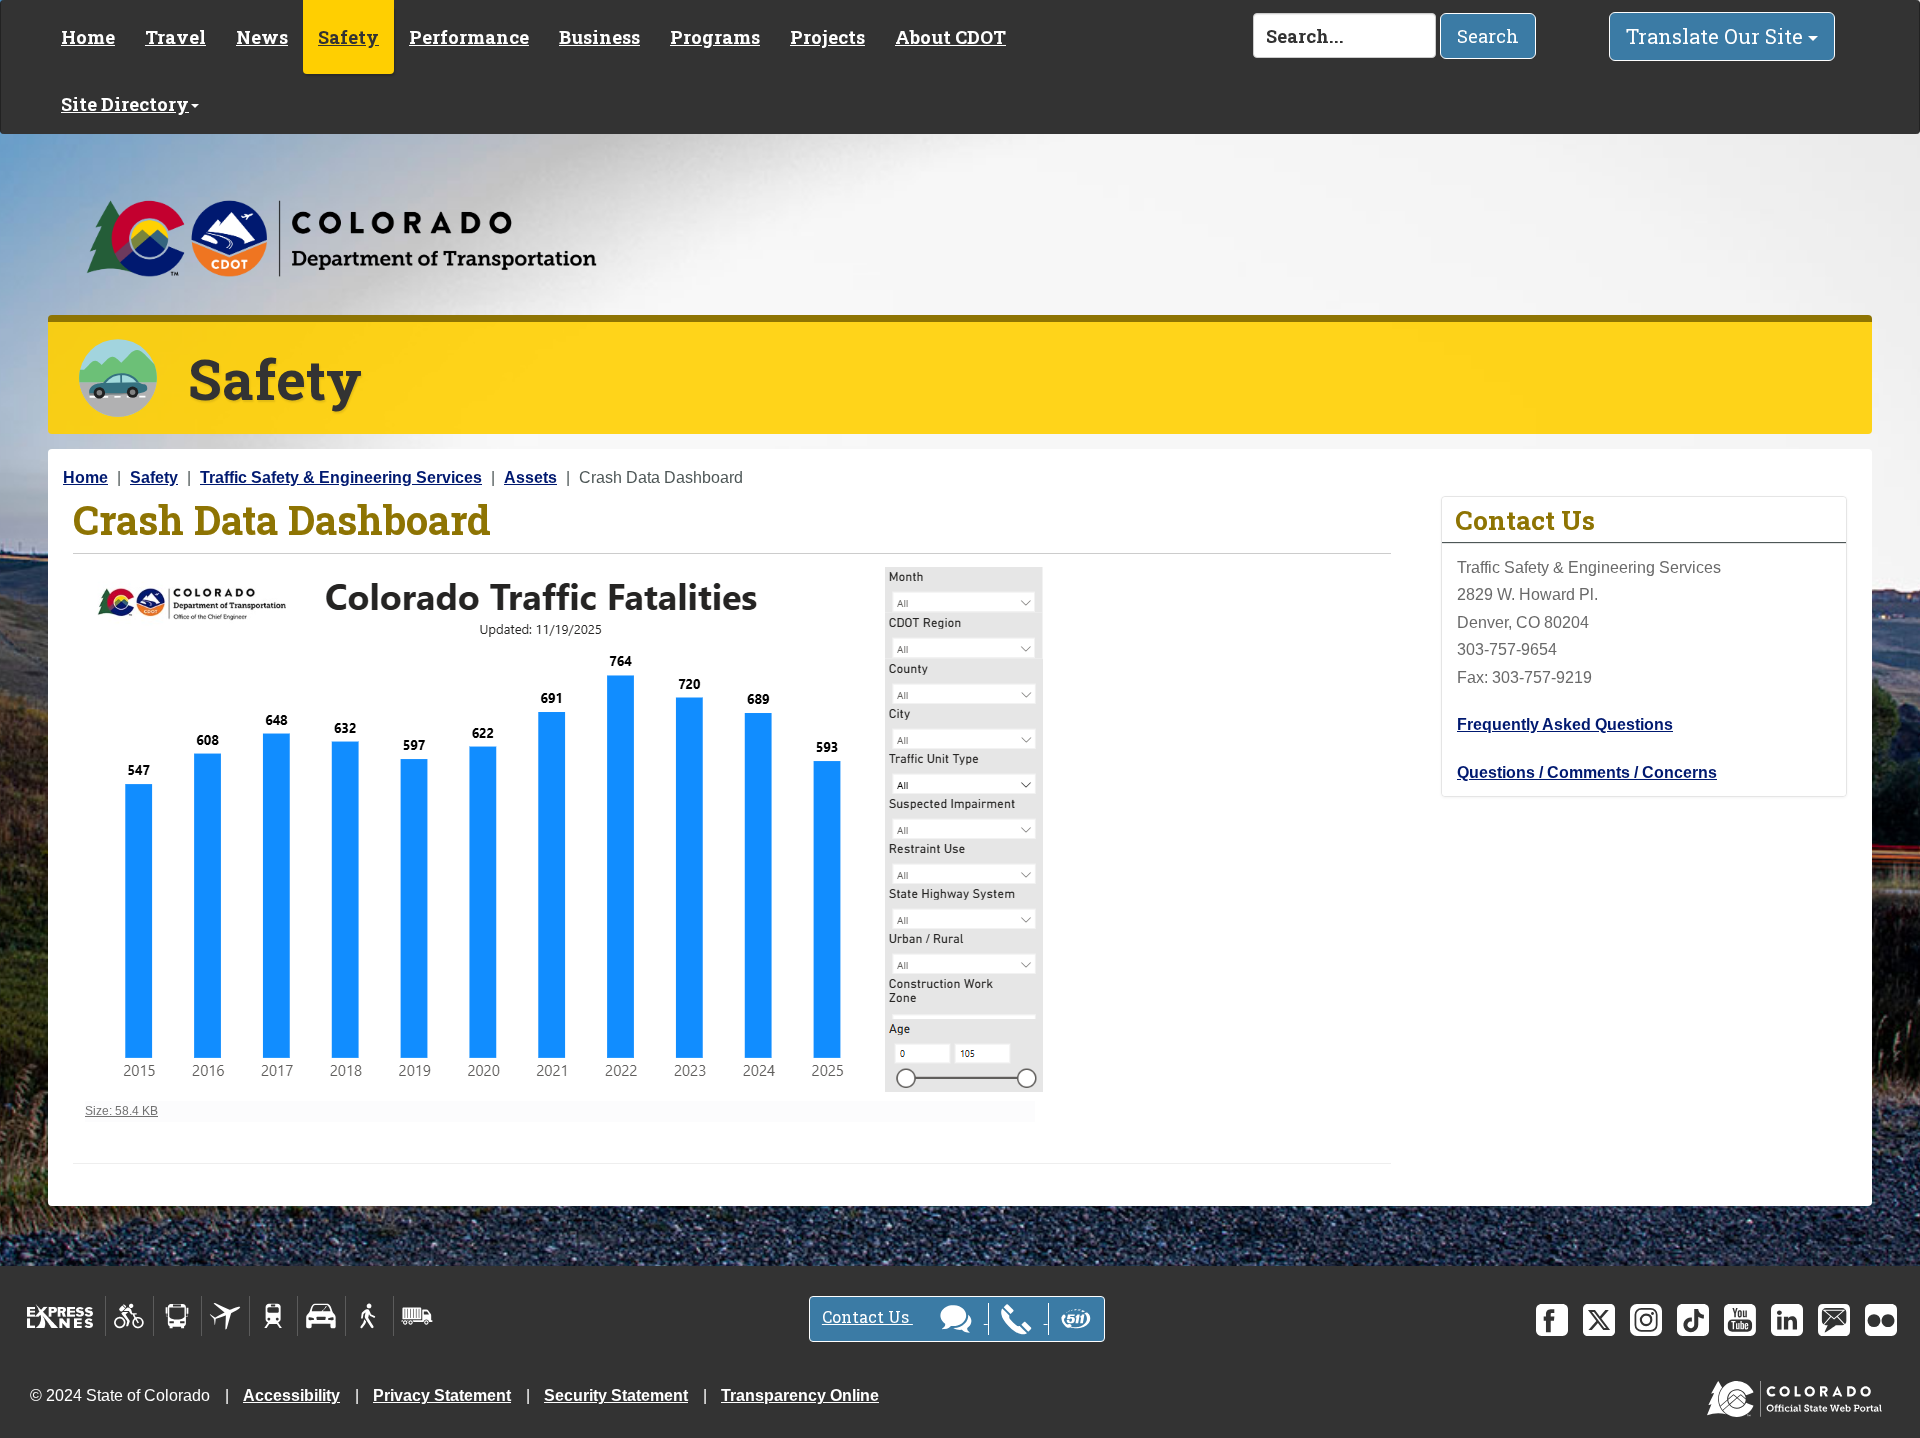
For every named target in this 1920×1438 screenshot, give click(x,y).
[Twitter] (1599, 1320)
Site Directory (125, 104)
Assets (530, 477)
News (262, 37)
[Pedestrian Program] (369, 1316)
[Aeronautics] (225, 1316)
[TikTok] (1693, 1320)
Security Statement (616, 1395)
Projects (827, 37)
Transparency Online (800, 1395)
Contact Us (867, 1316)
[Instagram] (1646, 1320)
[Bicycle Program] (129, 1316)
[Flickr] (1881, 1320)
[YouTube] (1740, 1320)
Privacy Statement (442, 1395)
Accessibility (291, 1395)
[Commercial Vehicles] (417, 1316)
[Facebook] (1552, 1320)
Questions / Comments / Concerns (1587, 772)
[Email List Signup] (1834, 1320)
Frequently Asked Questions (1565, 724)
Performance (469, 37)
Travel (175, 37)
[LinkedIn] (1787, 1320)
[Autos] (321, 1316)
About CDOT (950, 37)
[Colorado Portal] (1798, 1394)
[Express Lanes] (60, 1316)
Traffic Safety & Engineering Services (341, 477)
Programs (715, 37)
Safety (348, 37)
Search (1488, 36)
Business (599, 37)
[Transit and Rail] (177, 1316)
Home (88, 37)
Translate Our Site (1717, 36)
